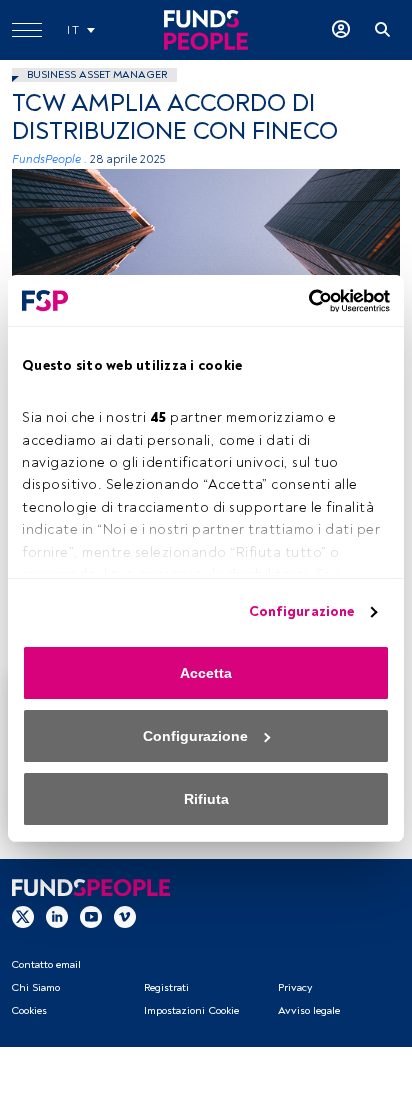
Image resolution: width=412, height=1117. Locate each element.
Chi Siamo (35, 987)
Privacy (295, 987)
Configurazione (301, 611)
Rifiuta (206, 799)
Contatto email (46, 964)
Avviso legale (309, 1010)
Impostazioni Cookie (191, 1010)
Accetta (206, 673)
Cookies (29, 1010)
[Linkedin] (57, 916)
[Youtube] (91, 916)
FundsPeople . (49, 159)
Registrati (166, 987)
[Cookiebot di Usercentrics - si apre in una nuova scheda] (302, 301)
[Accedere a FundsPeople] (341, 30)
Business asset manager (97, 74)
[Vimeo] (125, 916)
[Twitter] (23, 916)
